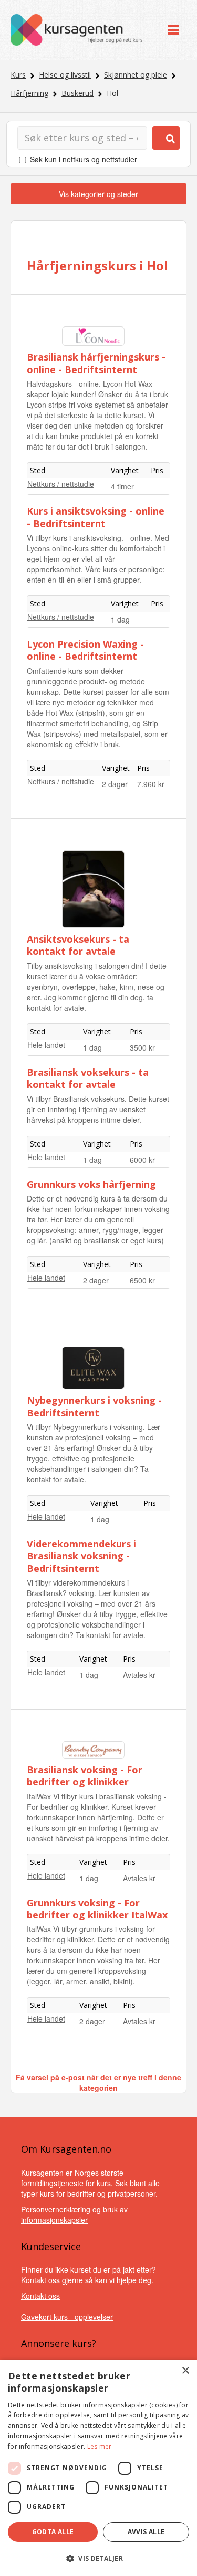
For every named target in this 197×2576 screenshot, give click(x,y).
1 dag (120, 619)
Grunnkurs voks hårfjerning (91, 1184)
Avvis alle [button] (146, 2532)
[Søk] (166, 138)
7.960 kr (151, 784)
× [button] (185, 2371)
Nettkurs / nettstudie (61, 484)
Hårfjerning (29, 93)
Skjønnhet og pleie (136, 75)
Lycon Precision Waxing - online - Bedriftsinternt (85, 650)
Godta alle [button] (53, 2532)
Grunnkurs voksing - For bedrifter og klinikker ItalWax (97, 1909)
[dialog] (98, 2468)
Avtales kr (139, 1675)
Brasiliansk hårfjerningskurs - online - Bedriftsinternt (96, 363)
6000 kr (142, 1160)
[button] (98, 2558)
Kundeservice (51, 2246)
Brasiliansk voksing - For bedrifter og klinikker (85, 1776)
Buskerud (77, 93)
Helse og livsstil (65, 75)
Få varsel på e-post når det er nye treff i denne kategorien (98, 2082)
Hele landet (46, 1045)
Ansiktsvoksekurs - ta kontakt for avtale (78, 945)
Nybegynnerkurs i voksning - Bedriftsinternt (94, 1406)
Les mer (100, 2446)
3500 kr (142, 1047)
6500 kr (142, 1280)
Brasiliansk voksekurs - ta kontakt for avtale (88, 1078)
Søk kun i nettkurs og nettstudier (84, 159)
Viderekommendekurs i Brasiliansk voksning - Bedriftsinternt (81, 1556)
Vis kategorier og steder (98, 194)
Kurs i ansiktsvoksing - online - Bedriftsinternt (96, 517)
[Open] (173, 30)
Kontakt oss (40, 2296)
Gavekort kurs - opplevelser (67, 2317)
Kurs (18, 75)
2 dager (115, 784)
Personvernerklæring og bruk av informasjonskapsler (74, 2214)
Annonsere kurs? (59, 2343)
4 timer (122, 486)
